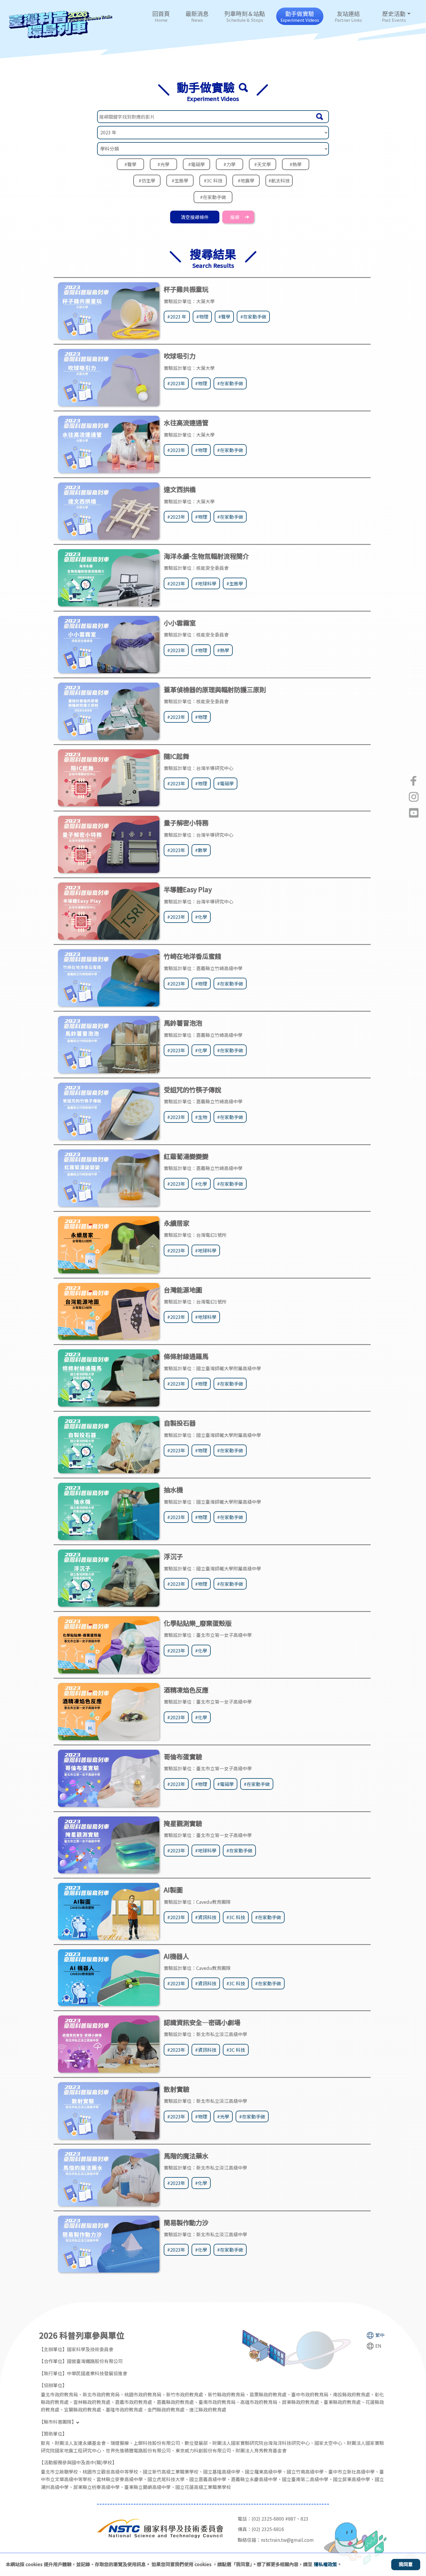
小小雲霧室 (180, 623)
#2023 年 (177, 317)
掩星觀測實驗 (183, 1823)
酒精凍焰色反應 (186, 1690)
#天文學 (263, 164)
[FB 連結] (414, 781)
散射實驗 (176, 2089)
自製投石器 (180, 1423)
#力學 (230, 164)
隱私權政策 (325, 2564)
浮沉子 (173, 1556)
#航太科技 (279, 180)
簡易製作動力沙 (186, 2222)
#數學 (201, 850)
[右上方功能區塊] (113, 4)
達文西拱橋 (180, 489)
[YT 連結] (414, 813)
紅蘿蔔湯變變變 (186, 1156)
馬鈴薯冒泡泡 (183, 1023)
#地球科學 (206, 583)
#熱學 (296, 164)
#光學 (163, 164)
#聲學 (130, 164)
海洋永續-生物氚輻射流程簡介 (206, 556)
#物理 (202, 317)
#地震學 (246, 180)
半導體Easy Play (188, 889)
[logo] (61, 25)
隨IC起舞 (176, 756)
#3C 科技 (213, 180)
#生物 (201, 1117)
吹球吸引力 (180, 356)
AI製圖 (173, 1890)
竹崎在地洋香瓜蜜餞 (192, 956)
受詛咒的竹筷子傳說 (192, 1089)
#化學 (201, 917)
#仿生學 (147, 180)
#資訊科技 (206, 1917)
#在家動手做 (213, 197)
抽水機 (173, 1489)
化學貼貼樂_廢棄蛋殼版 (198, 1623)
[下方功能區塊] (1, 2317)
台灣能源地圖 (183, 1290)
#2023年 (176, 383)
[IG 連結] (414, 797)
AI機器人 (176, 1956)
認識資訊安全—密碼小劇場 (202, 2022)
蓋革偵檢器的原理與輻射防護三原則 (215, 689)
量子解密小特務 (186, 822)
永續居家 (176, 1223)
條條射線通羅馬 (186, 1356)
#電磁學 (196, 164)
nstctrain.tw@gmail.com (287, 2540)
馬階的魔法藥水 (186, 2156)
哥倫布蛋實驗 (183, 1756)
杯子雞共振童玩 (186, 289)
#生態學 (180, 180)
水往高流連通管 (186, 422)
